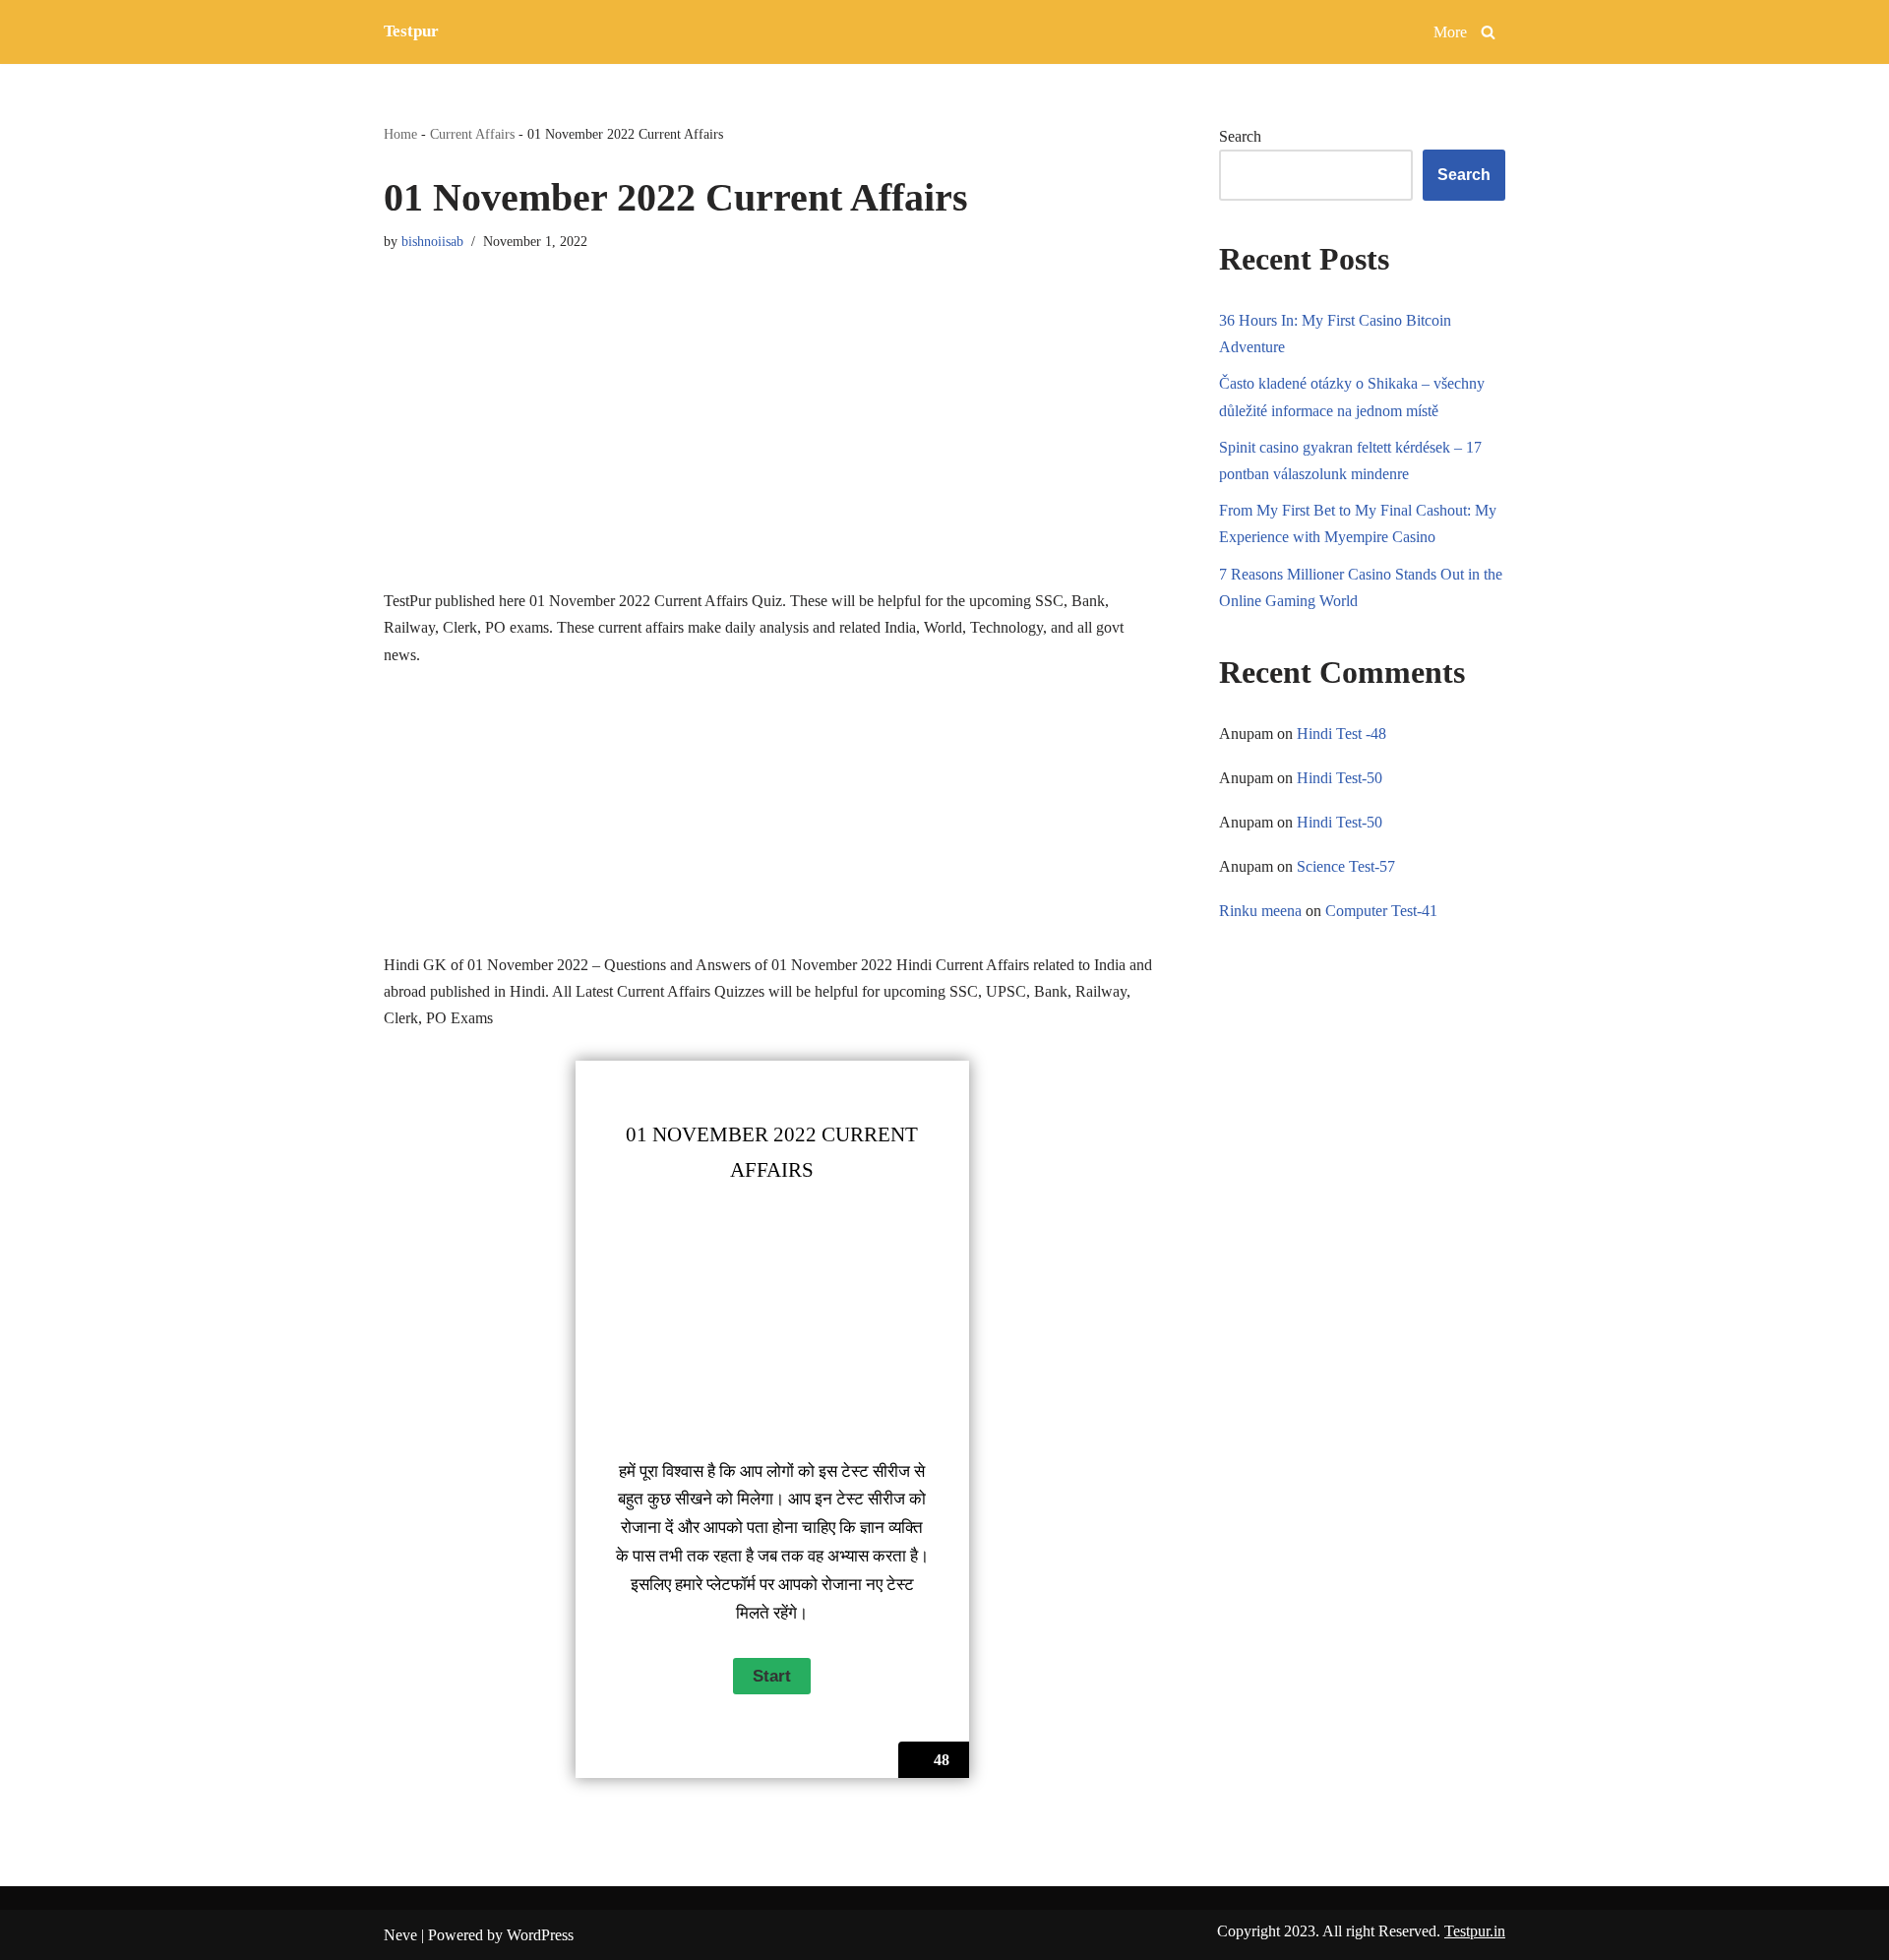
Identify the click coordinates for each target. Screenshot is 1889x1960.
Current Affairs (472, 134)
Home (400, 134)
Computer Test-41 (1381, 911)
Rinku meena (1260, 911)
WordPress (540, 1935)
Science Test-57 (1346, 866)
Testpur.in (1475, 1931)
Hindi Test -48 (1341, 734)
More (1450, 32)
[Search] (1488, 32)
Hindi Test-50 (1340, 778)
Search (1240, 136)
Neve (400, 1935)
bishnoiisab (432, 241)
